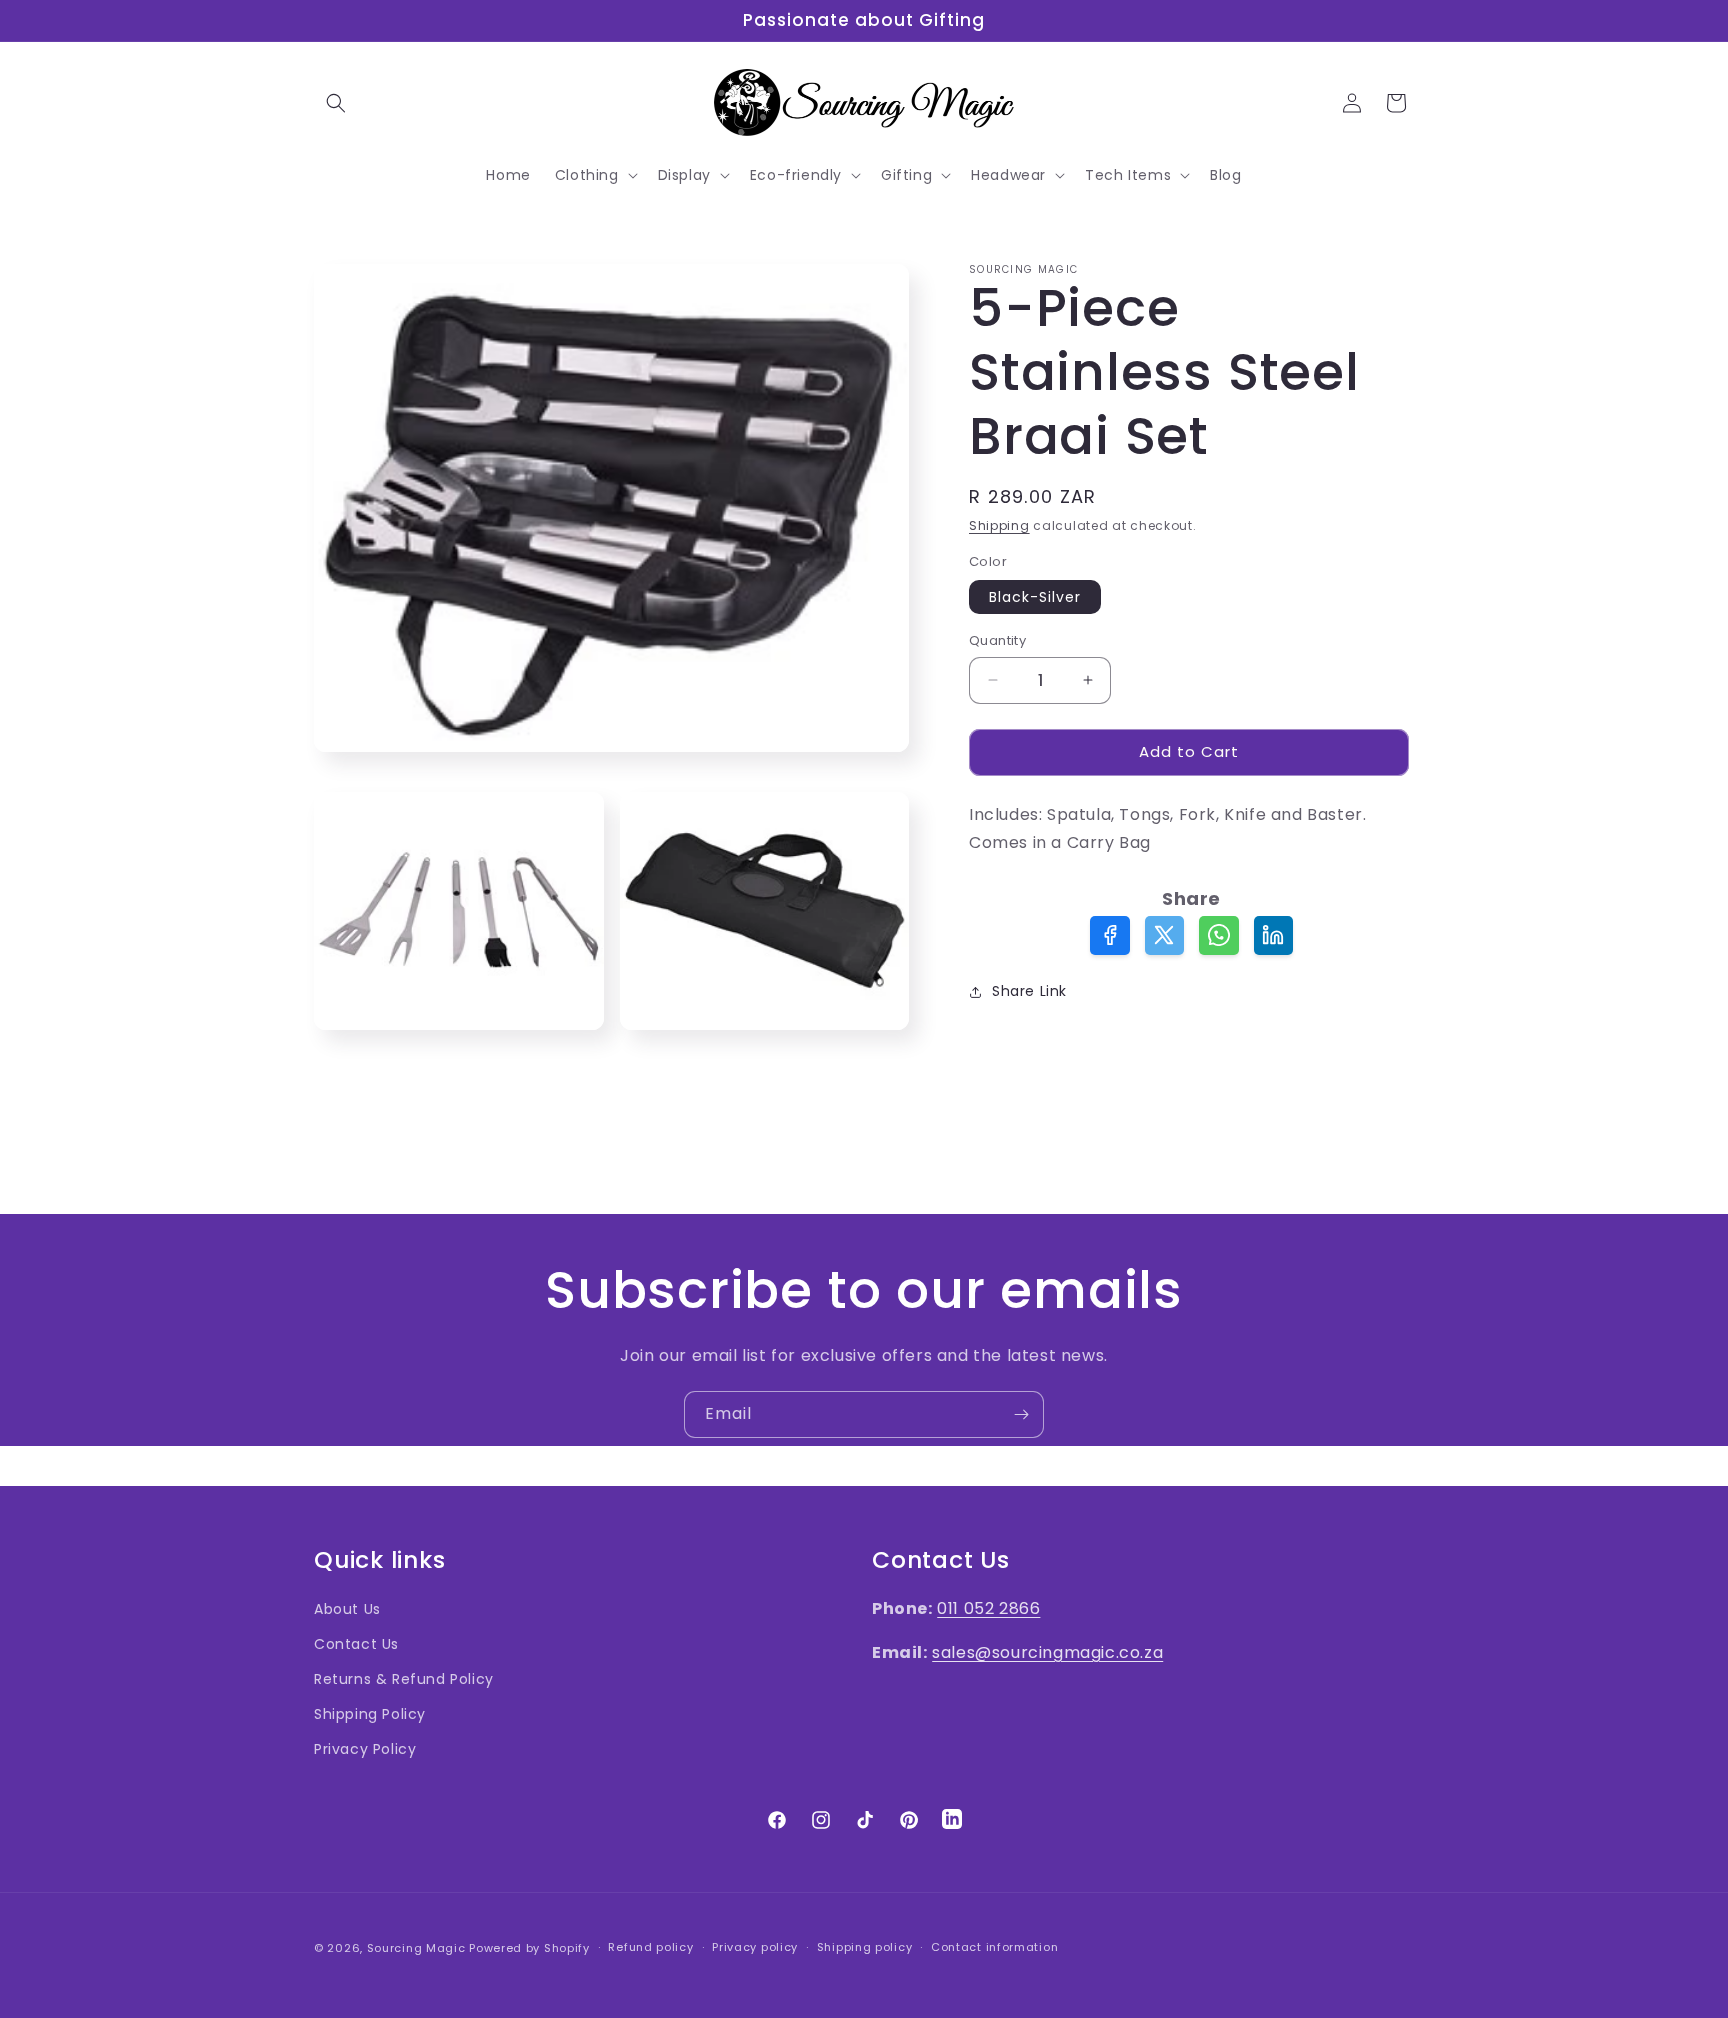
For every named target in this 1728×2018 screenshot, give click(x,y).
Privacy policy (755, 1947)
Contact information (994, 1947)
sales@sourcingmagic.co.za (1047, 1652)
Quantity (997, 640)
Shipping (999, 525)
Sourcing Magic (416, 1948)
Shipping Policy (370, 1714)
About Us (347, 1609)
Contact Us (356, 1644)
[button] (336, 103)
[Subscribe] (1021, 1414)
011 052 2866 (988, 1608)
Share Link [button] (1029, 991)
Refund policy (650, 1947)
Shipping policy (865, 1947)
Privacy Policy (365, 1749)
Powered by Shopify (529, 1948)
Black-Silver (1035, 597)
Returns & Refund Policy (404, 1679)
